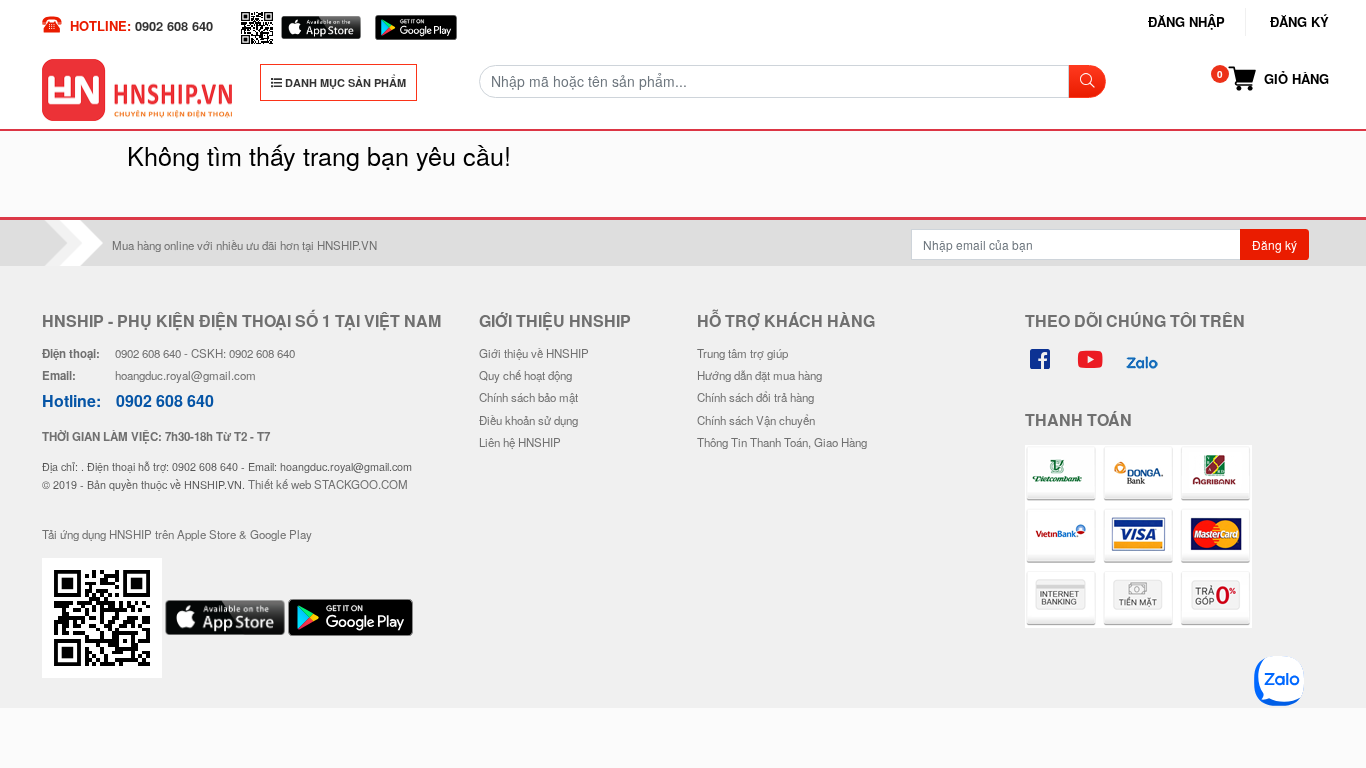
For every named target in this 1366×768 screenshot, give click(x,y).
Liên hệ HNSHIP (520, 442)
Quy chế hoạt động (525, 375)
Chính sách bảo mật (528, 397)
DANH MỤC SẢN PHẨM (344, 82)
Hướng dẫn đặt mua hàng (759, 375)
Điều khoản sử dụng (528, 420)
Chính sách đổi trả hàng (755, 397)
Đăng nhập (1186, 21)
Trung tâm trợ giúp (742, 353)
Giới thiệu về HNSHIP (534, 353)
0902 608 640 (174, 25)
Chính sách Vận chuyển (756, 420)
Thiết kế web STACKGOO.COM (328, 484)
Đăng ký (1299, 21)
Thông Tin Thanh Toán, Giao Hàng (782, 442)
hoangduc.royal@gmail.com (185, 375)
